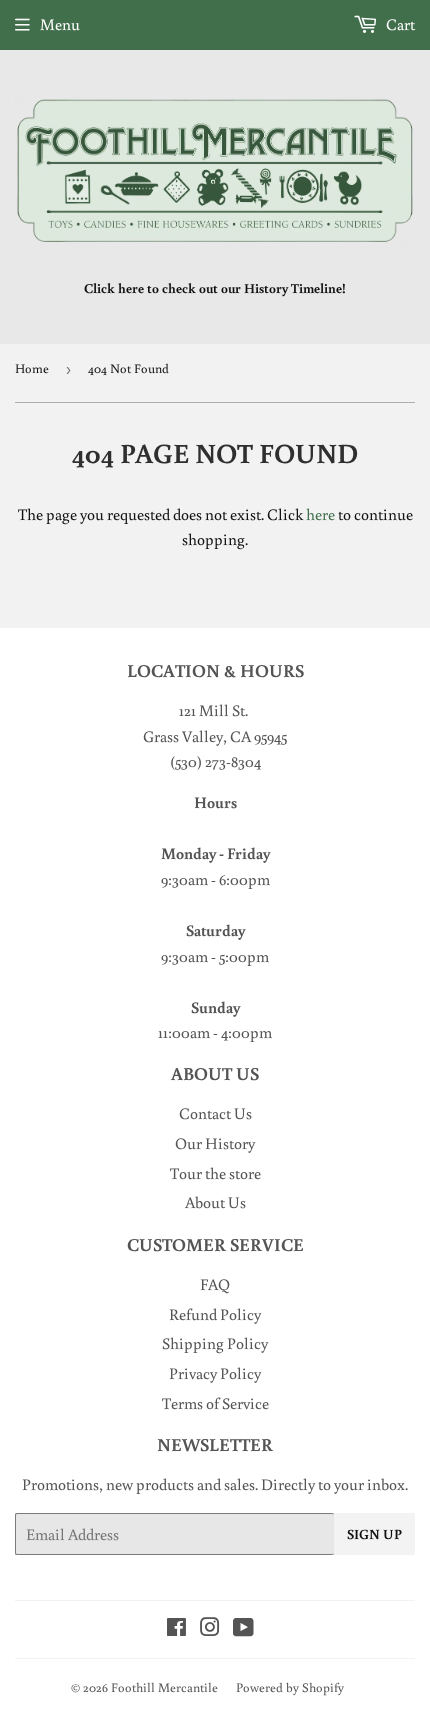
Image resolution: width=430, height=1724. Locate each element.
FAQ (215, 1284)
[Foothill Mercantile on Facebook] (176, 1629)
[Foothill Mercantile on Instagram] (210, 1629)
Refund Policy (215, 1314)
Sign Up (374, 1534)
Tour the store (215, 1173)
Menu (60, 24)
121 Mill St (212, 710)
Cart (399, 24)
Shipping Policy (215, 1343)
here (320, 514)
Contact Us (215, 1113)
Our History (215, 1143)
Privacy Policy (215, 1373)
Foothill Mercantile (164, 1687)
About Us (215, 1202)
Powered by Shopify (290, 1687)
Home (32, 368)
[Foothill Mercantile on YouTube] (243, 1629)
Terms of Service (215, 1403)
